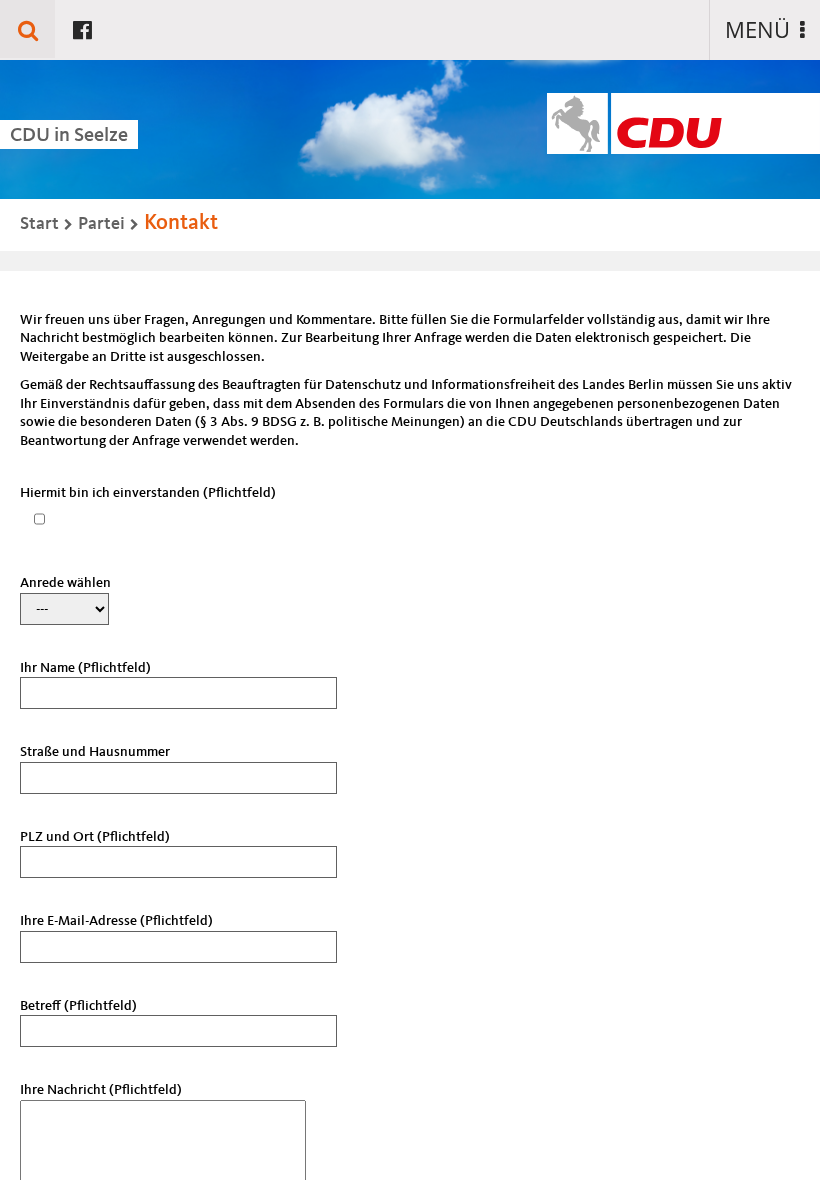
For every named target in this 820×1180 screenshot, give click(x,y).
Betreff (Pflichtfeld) (78, 1006)
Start (39, 224)
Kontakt (181, 223)
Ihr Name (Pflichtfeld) (85, 668)
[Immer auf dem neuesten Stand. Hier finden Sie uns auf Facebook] (82, 29)
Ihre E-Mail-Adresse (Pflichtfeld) (116, 921)
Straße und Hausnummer (95, 752)
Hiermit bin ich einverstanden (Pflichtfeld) (148, 493)
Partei (101, 224)
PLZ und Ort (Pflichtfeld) (95, 837)
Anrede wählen (65, 583)
